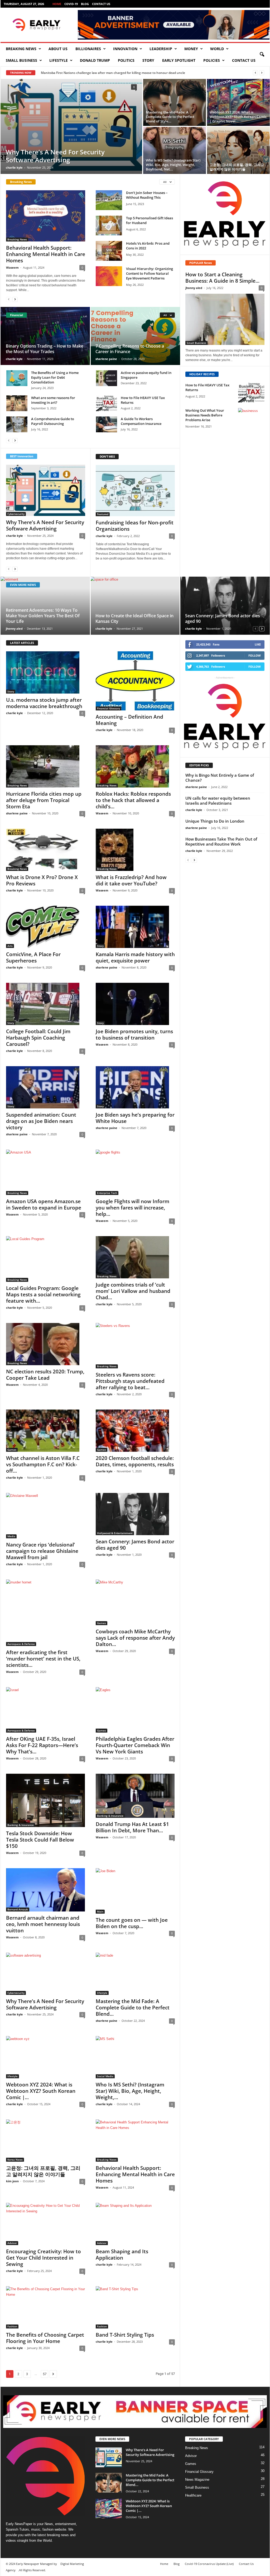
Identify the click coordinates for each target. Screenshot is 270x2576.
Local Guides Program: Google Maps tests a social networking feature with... (43, 1294)
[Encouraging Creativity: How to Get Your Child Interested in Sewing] (46, 2224)
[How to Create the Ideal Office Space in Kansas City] (135, 606)
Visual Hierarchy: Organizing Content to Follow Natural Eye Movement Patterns (150, 273)
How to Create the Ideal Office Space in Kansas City (134, 618)
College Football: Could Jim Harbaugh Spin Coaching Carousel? (38, 1038)
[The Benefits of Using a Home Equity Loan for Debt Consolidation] (17, 378)
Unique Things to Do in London (215, 821)
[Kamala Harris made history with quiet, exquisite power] (135, 927)
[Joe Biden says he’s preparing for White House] (135, 1087)
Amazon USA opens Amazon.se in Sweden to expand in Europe (44, 1204)
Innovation (125, 49)
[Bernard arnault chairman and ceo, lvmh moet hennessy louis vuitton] (46, 1890)
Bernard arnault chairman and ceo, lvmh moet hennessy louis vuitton (43, 1924)
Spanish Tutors (17, 2529)
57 (45, 2374)
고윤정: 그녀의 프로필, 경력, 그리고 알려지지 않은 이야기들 (237, 167)
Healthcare (193, 2495)
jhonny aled (194, 288)
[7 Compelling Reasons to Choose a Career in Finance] (135, 336)
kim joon (12, 2181)
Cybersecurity (16, 514)
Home (57, 4)
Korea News (15, 2160)
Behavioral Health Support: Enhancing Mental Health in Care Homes (46, 254)
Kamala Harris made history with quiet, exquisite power (135, 957)
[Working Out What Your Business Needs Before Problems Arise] (251, 418)
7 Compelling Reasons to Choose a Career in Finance (130, 349)
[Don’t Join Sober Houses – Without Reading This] (109, 200)
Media (11, 1536)
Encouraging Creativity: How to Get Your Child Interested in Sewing (44, 2258)
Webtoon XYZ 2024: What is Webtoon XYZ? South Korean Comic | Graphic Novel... (238, 117)
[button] (262, 55)
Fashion (12, 2326)
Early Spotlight (179, 60)
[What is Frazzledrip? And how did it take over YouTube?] (135, 850)
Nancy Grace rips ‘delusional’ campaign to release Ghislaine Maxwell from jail (42, 1551)
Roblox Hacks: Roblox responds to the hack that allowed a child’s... (133, 800)
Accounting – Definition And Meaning (129, 720)
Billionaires (88, 49)
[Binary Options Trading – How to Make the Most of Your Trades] (45, 336)
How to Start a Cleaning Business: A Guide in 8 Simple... (222, 278)
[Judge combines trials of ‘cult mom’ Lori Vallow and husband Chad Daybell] (135, 1257)
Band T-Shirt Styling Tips (125, 2335)
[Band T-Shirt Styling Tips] (135, 2307)
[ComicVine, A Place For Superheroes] (46, 927)
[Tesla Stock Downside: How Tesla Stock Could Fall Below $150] (46, 1800)
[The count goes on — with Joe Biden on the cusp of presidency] (135, 1891)
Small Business (21, 60)
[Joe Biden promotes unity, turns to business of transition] (135, 1004)
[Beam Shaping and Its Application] (135, 2224)
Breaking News (21, 49)
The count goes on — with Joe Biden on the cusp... (132, 1923)
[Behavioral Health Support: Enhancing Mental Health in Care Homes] (46, 216)
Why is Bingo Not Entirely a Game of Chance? (220, 778)
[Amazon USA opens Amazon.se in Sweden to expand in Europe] (46, 1172)
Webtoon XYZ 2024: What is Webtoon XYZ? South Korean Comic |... (41, 2091)
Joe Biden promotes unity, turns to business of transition (134, 1035)
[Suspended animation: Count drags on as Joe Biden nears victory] (46, 1087)
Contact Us (101, 4)
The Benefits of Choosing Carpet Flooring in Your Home (45, 2338)
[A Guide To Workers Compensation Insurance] (107, 424)
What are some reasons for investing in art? (53, 400)
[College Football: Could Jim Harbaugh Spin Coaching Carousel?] (46, 1004)
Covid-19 (71, 4)
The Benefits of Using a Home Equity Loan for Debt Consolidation (55, 377)
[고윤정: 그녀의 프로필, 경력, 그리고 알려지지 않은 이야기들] (238, 150)
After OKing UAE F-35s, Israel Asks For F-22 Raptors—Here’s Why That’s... (42, 1745)
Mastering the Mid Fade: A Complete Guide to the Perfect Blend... (133, 2008)
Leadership (161, 49)
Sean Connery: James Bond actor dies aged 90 (223, 618)
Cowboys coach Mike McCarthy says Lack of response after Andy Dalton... (135, 1638)
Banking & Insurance (21, 1825)
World (217, 49)
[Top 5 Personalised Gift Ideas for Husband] (109, 226)
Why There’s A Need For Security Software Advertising (55, 156)
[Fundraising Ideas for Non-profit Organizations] (135, 491)
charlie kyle (14, 167)
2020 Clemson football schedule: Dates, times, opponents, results (135, 1461)
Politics (126, 60)
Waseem (12, 267)
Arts (10, 946)
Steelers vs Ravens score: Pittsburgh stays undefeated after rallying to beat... (130, 1381)
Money (191, 49)
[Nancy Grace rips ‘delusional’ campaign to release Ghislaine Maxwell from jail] (46, 1516)
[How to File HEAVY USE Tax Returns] (107, 403)
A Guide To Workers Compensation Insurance (141, 421)
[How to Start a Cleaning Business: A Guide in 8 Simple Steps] (225, 319)
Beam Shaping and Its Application (122, 2255)
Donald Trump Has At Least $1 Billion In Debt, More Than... (132, 1827)
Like (258, 644)
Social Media (105, 2076)
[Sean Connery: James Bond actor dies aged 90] (225, 606)
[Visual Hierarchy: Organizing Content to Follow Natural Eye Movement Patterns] (109, 276)
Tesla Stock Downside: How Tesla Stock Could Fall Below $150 (40, 1840)
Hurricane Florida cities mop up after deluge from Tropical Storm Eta (44, 800)
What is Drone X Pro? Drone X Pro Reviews (42, 880)
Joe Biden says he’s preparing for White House (135, 1118)
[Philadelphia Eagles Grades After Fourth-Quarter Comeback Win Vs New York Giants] (135, 1710)
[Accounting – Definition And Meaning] (135, 681)
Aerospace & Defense (21, 1644)
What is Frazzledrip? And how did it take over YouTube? (131, 880)
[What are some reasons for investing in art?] (17, 403)
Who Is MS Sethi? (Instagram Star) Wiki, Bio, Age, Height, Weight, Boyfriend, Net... (173, 165)
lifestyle (59, 60)
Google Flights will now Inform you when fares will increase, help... (132, 1208)
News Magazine (197, 2480)
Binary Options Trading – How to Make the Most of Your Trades (45, 349)
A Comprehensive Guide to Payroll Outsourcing (53, 421)
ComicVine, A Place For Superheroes (33, 957)
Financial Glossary (109, 708)
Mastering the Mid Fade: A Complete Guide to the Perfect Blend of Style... (170, 117)
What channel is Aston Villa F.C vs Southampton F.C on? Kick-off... (43, 1464)
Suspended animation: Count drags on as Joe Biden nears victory (41, 1121)
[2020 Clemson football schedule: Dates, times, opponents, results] (135, 1431)
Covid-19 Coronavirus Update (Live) (209, 2564)
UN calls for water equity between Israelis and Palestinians (218, 801)
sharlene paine (106, 359)
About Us (58, 49)
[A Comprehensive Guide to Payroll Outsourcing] (17, 424)
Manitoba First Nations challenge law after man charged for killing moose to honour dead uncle (113, 73)
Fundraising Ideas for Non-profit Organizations (135, 526)
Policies (212, 60)
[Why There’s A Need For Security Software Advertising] (71, 125)
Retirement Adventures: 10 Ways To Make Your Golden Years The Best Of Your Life (43, 616)
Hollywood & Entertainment (115, 1533)
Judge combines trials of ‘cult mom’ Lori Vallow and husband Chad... (133, 1291)
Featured (103, 514)
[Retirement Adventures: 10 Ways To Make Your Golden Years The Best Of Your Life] (45, 606)
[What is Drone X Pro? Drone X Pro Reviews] (46, 850)
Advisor (12, 2243)
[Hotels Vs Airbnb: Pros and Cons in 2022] (109, 251)
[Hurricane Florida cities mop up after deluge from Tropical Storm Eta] (46, 766)
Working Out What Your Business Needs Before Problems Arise (205, 415)
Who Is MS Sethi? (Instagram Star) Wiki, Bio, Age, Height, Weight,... (130, 2091)
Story (148, 60)
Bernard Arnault (18, 1909)
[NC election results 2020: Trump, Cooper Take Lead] (46, 1344)
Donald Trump (95, 60)
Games (12, 1450)
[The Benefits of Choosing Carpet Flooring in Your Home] (46, 2307)
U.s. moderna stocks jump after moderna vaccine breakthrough (44, 703)
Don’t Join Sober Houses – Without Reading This (147, 195)
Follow (255, 655)
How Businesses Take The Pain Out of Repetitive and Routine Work (221, 841)
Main (100, 1911)
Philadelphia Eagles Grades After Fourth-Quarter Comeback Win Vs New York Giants (135, 1745)
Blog (85, 4)
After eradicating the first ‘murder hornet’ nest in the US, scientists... (43, 1659)
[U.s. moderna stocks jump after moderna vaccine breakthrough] (46, 672)
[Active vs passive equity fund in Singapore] (107, 378)
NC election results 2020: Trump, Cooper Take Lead (45, 1375)
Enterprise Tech (107, 1193)
